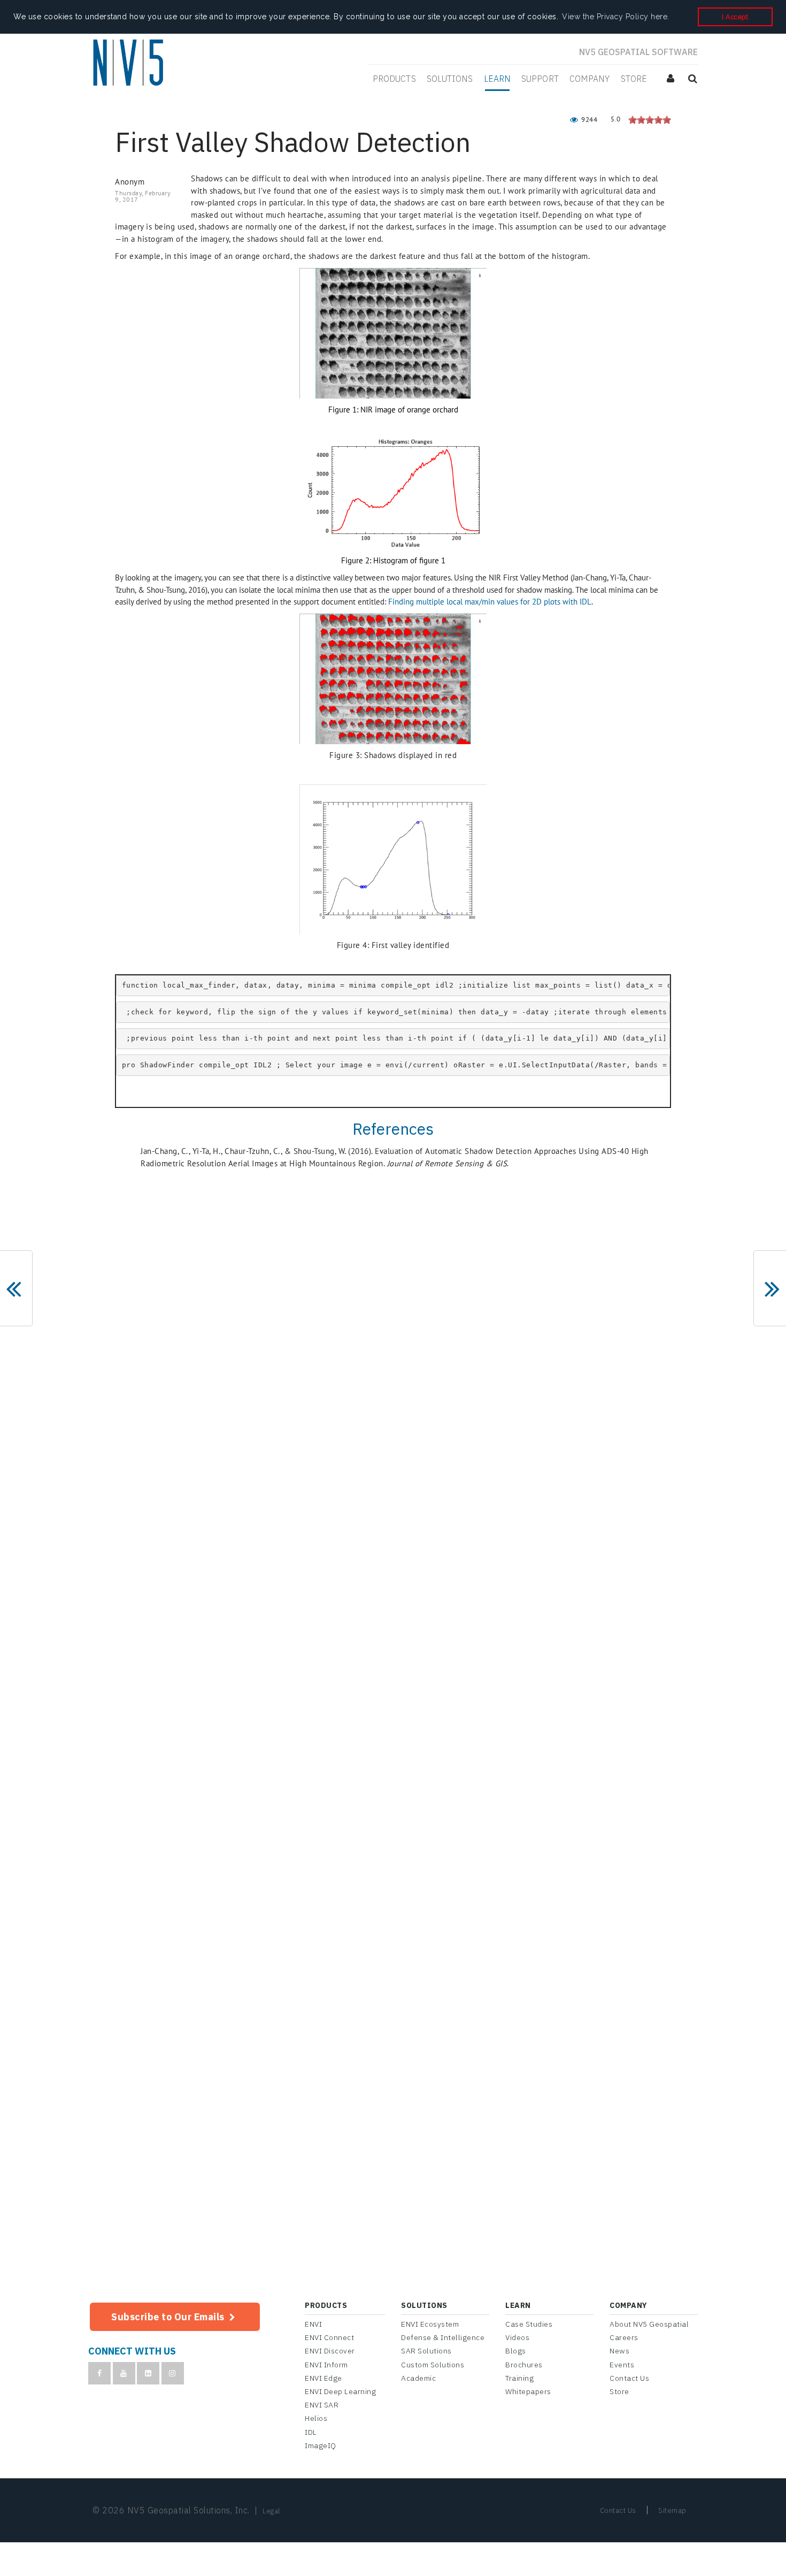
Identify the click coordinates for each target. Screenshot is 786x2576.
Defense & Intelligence (443, 2337)
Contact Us (629, 2378)
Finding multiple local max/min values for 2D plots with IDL (490, 602)
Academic (418, 2378)
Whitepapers (528, 2391)
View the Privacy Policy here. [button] (616, 17)
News (619, 2351)
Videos (517, 2337)
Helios (316, 2418)
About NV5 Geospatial (649, 2324)
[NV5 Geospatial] (130, 64)
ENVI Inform (326, 2365)
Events (622, 2365)
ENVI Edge (323, 2378)
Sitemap (672, 2510)
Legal (271, 2511)
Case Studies (529, 2324)
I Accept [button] (735, 17)
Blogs (516, 2351)
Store (619, 2391)
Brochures (524, 2365)
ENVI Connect (329, 2337)
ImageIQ (321, 2445)
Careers (624, 2337)
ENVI (313, 2324)
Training (519, 2378)
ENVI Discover (330, 2351)
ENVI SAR (322, 2405)
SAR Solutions (426, 2351)
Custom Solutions (433, 2365)
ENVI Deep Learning (340, 2391)
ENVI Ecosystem (430, 2324)
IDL (311, 2432)
